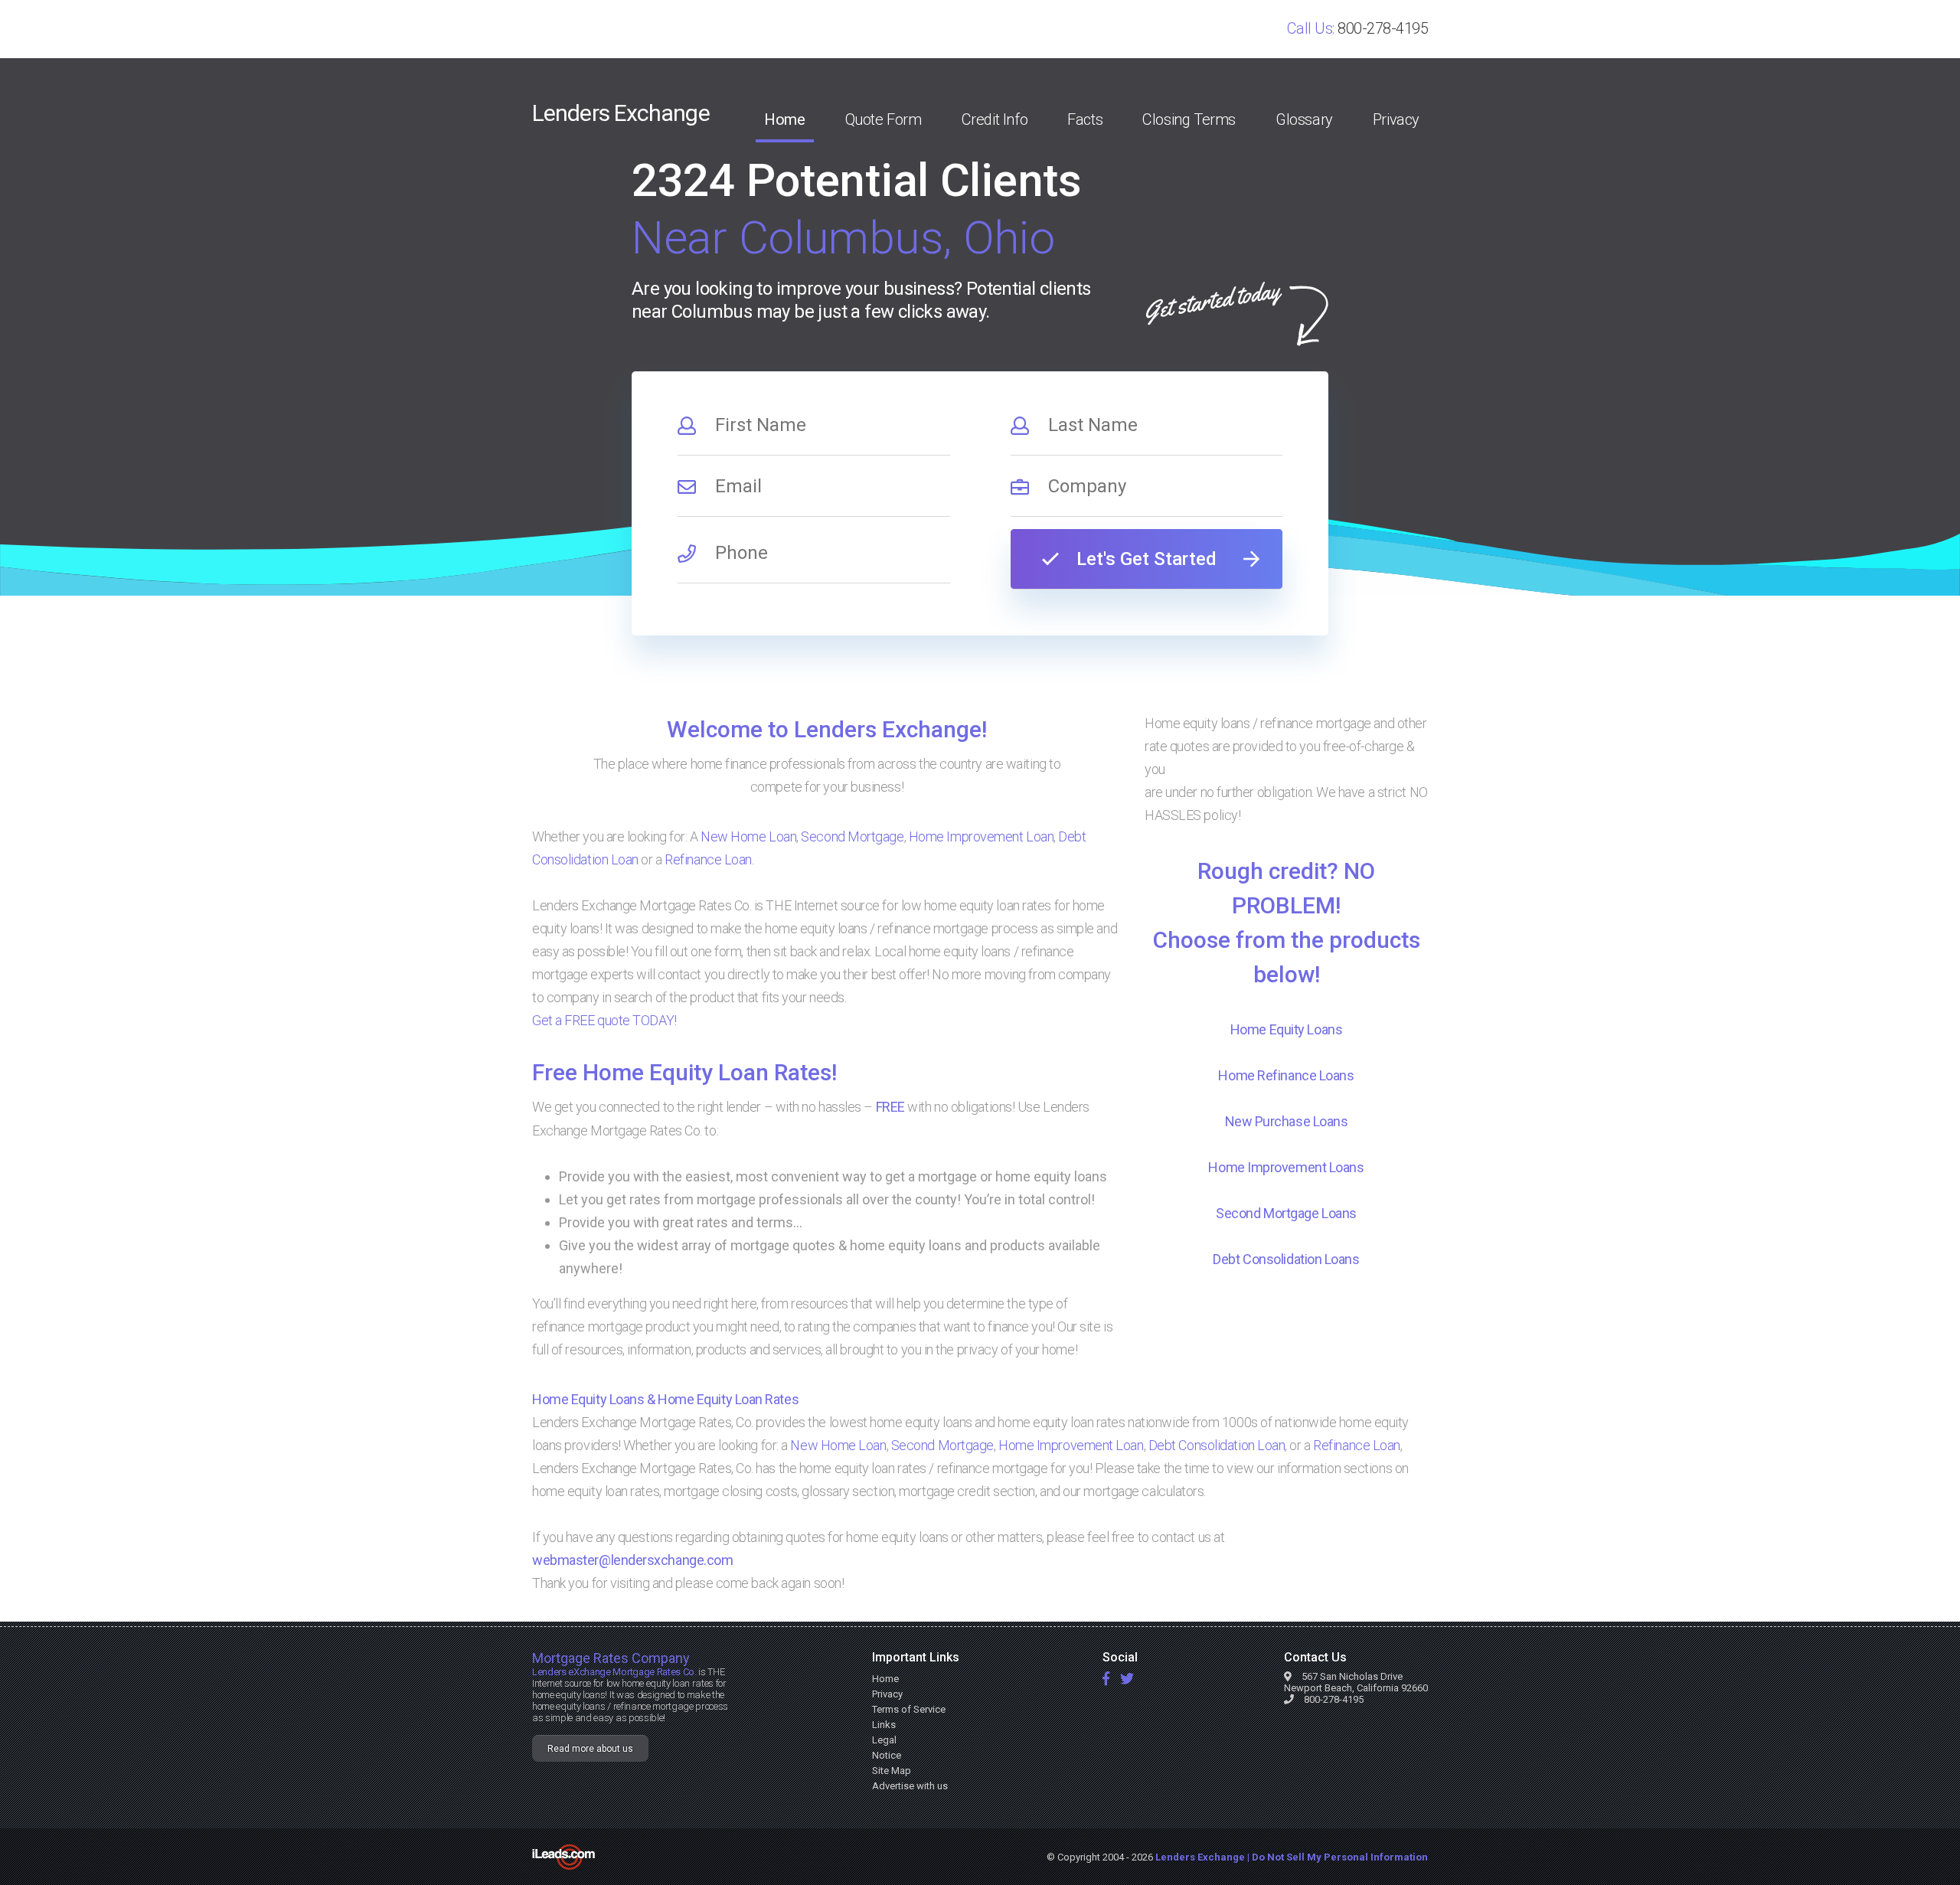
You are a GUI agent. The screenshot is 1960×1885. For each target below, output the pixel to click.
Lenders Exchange (621, 113)
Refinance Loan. (709, 859)
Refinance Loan (1357, 1445)
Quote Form (884, 119)
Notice (887, 1755)
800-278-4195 (1383, 28)
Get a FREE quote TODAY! (604, 1020)
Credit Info (995, 119)
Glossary (1304, 119)
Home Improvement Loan (982, 836)
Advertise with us (910, 1786)
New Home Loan (748, 836)
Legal (884, 1740)
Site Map (892, 1771)
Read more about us (590, 1749)
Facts (1085, 119)
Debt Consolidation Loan (1217, 1445)
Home (784, 119)
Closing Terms (1189, 119)
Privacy (1396, 119)
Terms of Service (909, 1709)
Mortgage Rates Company (611, 1658)
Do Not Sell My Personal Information (1340, 1857)
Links (884, 1725)
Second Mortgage (852, 836)
